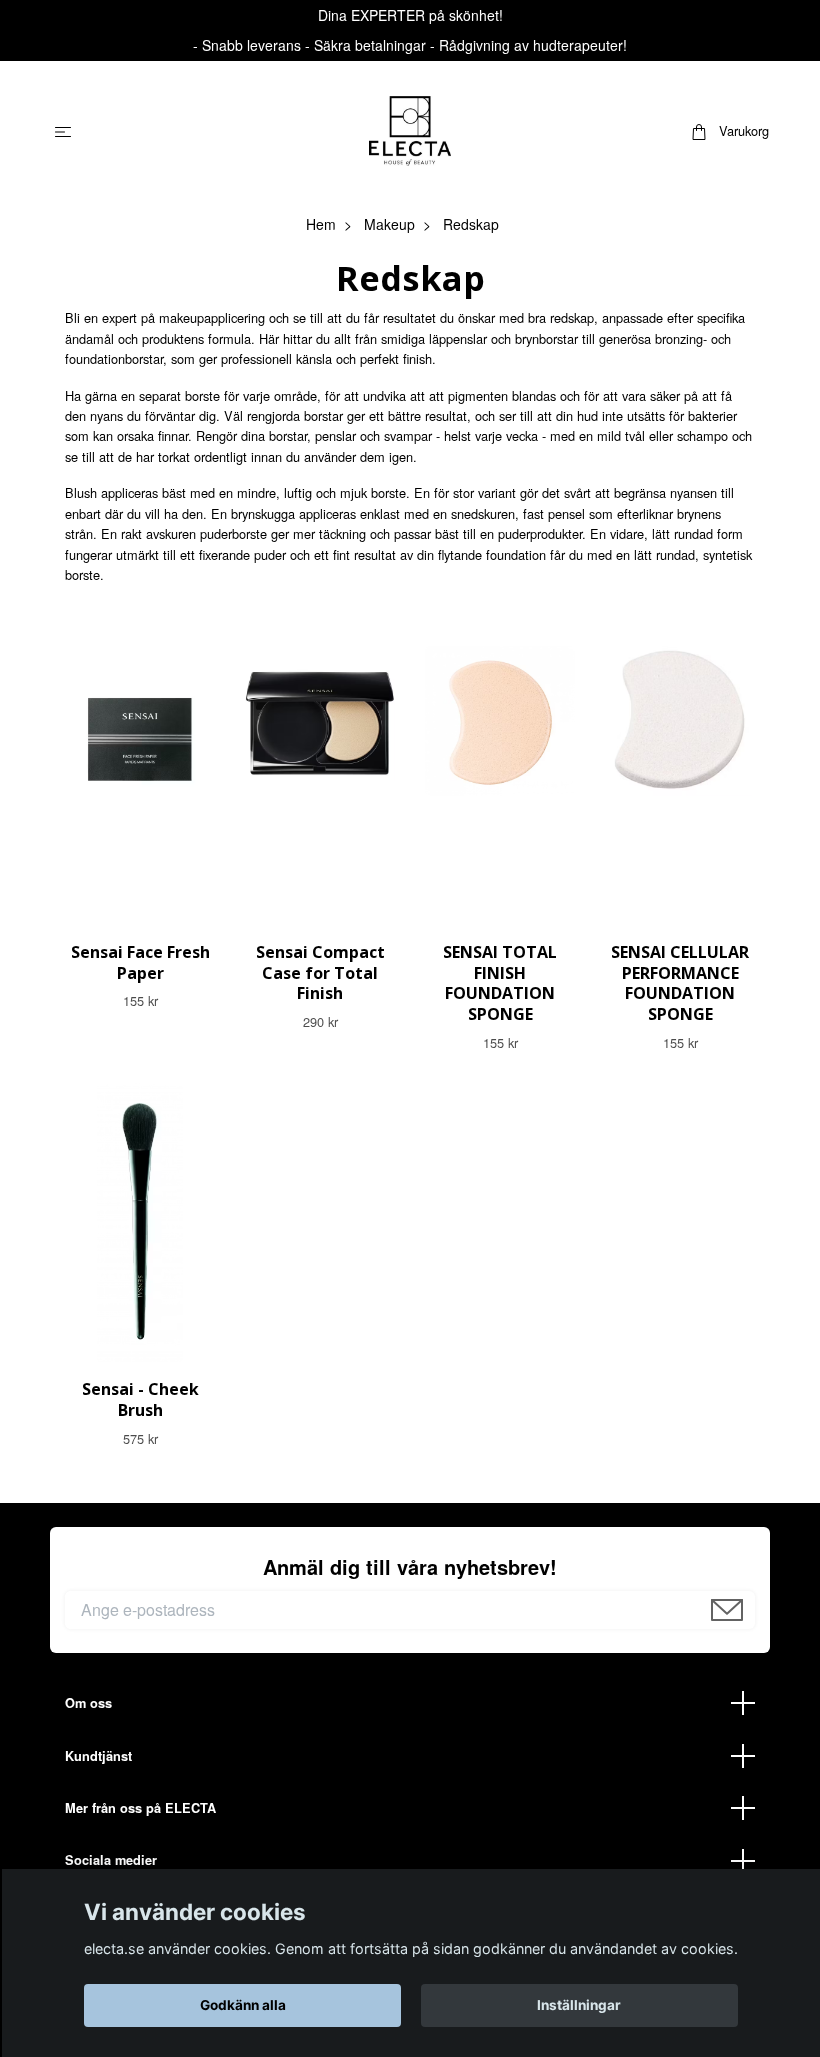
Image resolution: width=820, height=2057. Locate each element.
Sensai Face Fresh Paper (140, 962)
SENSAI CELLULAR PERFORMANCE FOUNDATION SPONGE (680, 983)
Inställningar (579, 2005)
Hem (321, 224)
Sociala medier (111, 1860)
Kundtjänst (98, 1756)
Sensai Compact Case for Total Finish (320, 973)
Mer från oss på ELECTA (140, 1808)
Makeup (389, 224)
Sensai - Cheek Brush (140, 1399)
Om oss (88, 1703)
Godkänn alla (243, 2005)
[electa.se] (410, 131)
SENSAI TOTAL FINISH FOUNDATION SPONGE (500, 983)
